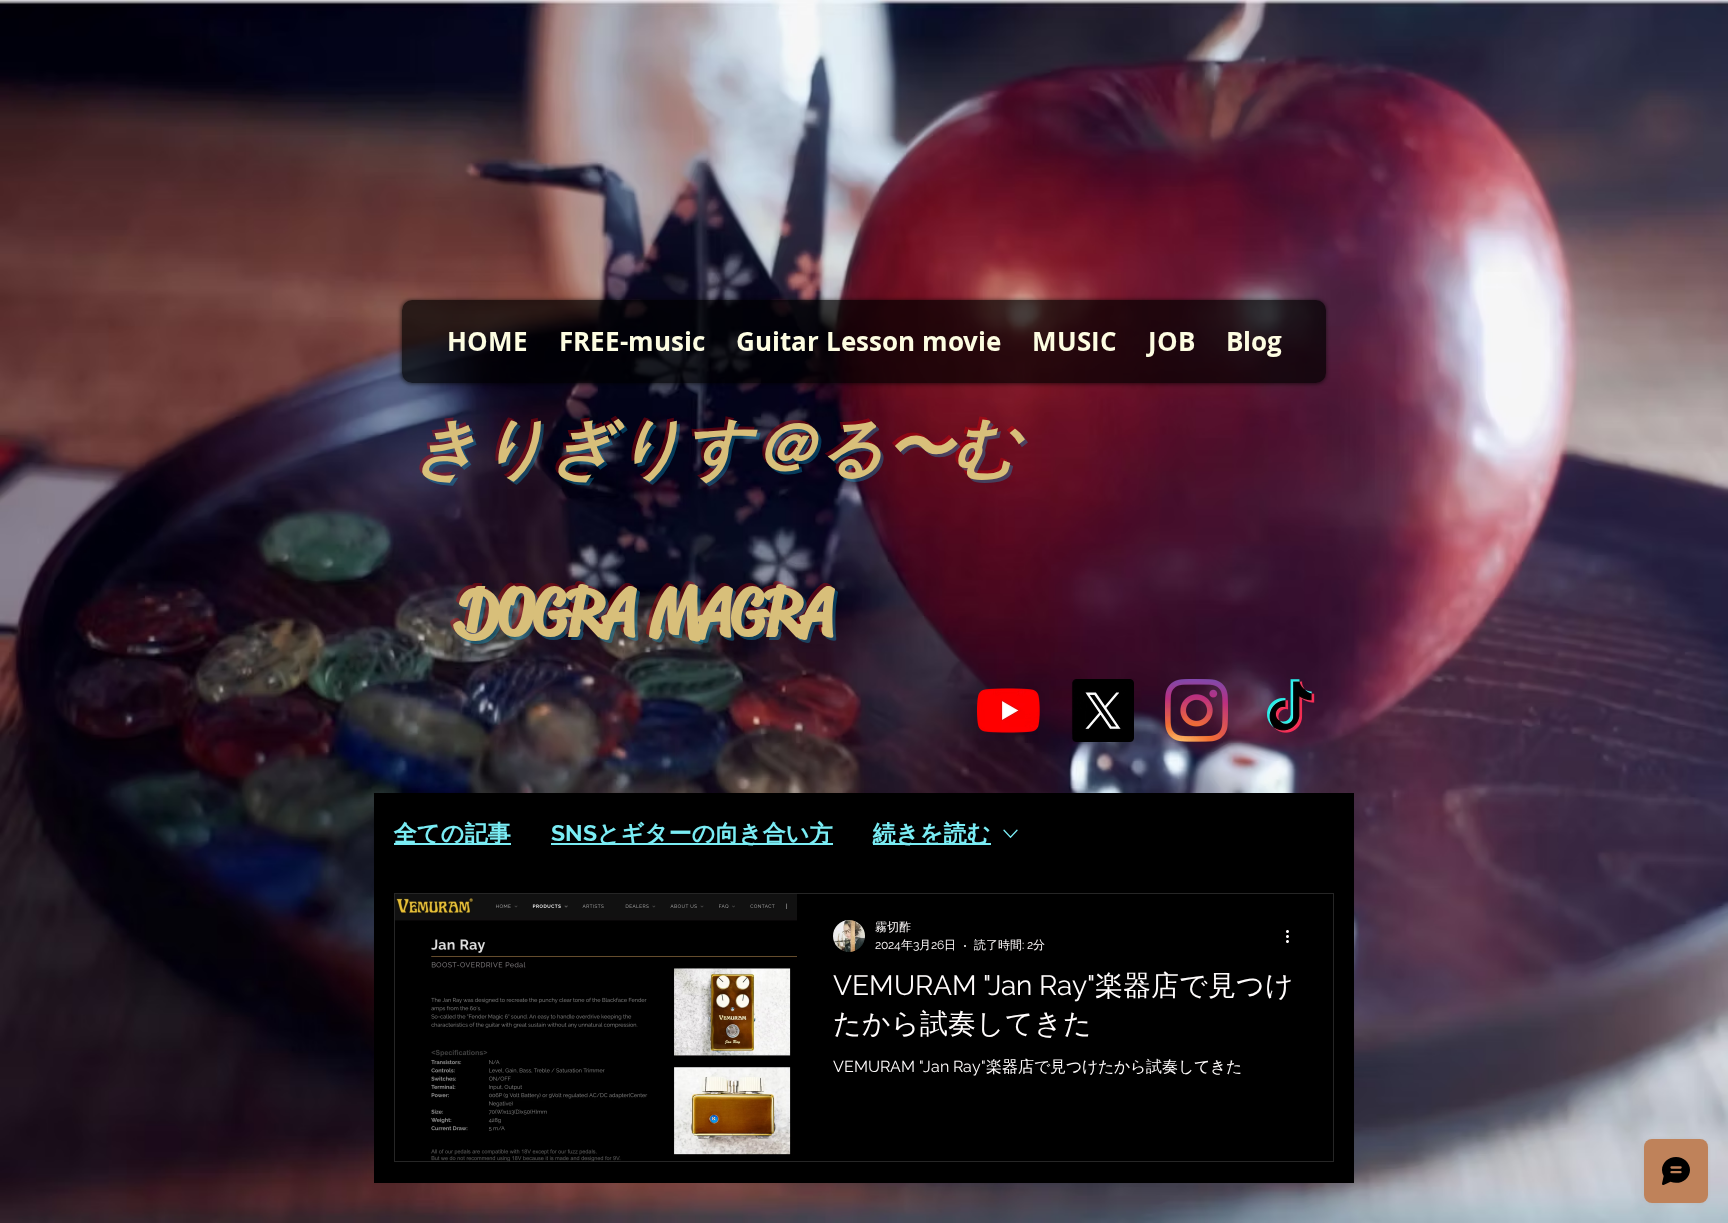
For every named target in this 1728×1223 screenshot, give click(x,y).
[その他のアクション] (1294, 936)
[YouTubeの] (1008, 710)
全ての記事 (452, 832)
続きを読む (932, 832)
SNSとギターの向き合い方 (692, 832)
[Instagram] (1196, 710)
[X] (1102, 710)
